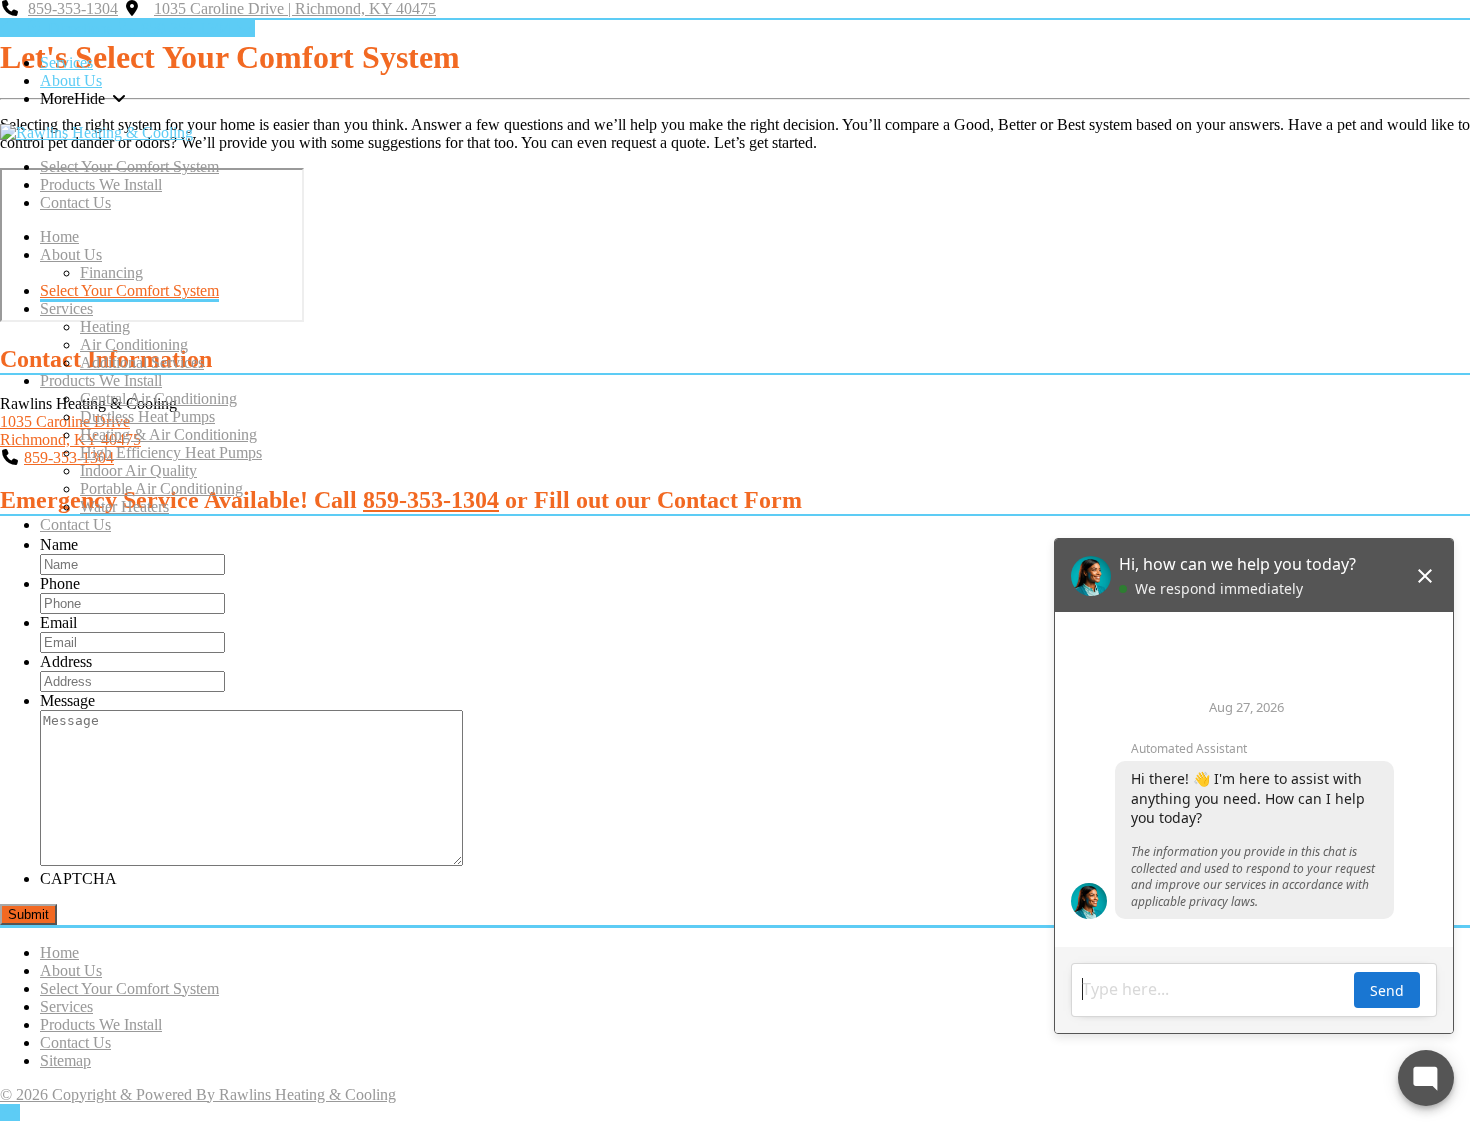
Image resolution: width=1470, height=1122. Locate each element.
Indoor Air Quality (138, 470)
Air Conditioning (134, 344)
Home (59, 236)
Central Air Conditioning (158, 398)
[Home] (10, 28)
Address (66, 661)
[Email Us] (245, 28)
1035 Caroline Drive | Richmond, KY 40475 (295, 8)
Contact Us (75, 202)
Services (66, 62)
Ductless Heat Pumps (147, 416)
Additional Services (142, 362)
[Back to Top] (10, 1112)
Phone (60, 583)
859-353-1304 (73, 8)
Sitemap (65, 1060)
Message (67, 700)
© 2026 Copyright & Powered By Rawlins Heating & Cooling (198, 1094)
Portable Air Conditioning (161, 488)
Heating (105, 326)
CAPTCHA (78, 878)
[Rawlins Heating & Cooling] (96, 132)
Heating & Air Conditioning (168, 434)
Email (58, 622)
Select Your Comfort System (129, 166)
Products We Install (101, 184)
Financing (111, 272)
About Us (71, 80)
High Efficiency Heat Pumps (171, 452)
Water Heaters (124, 506)
